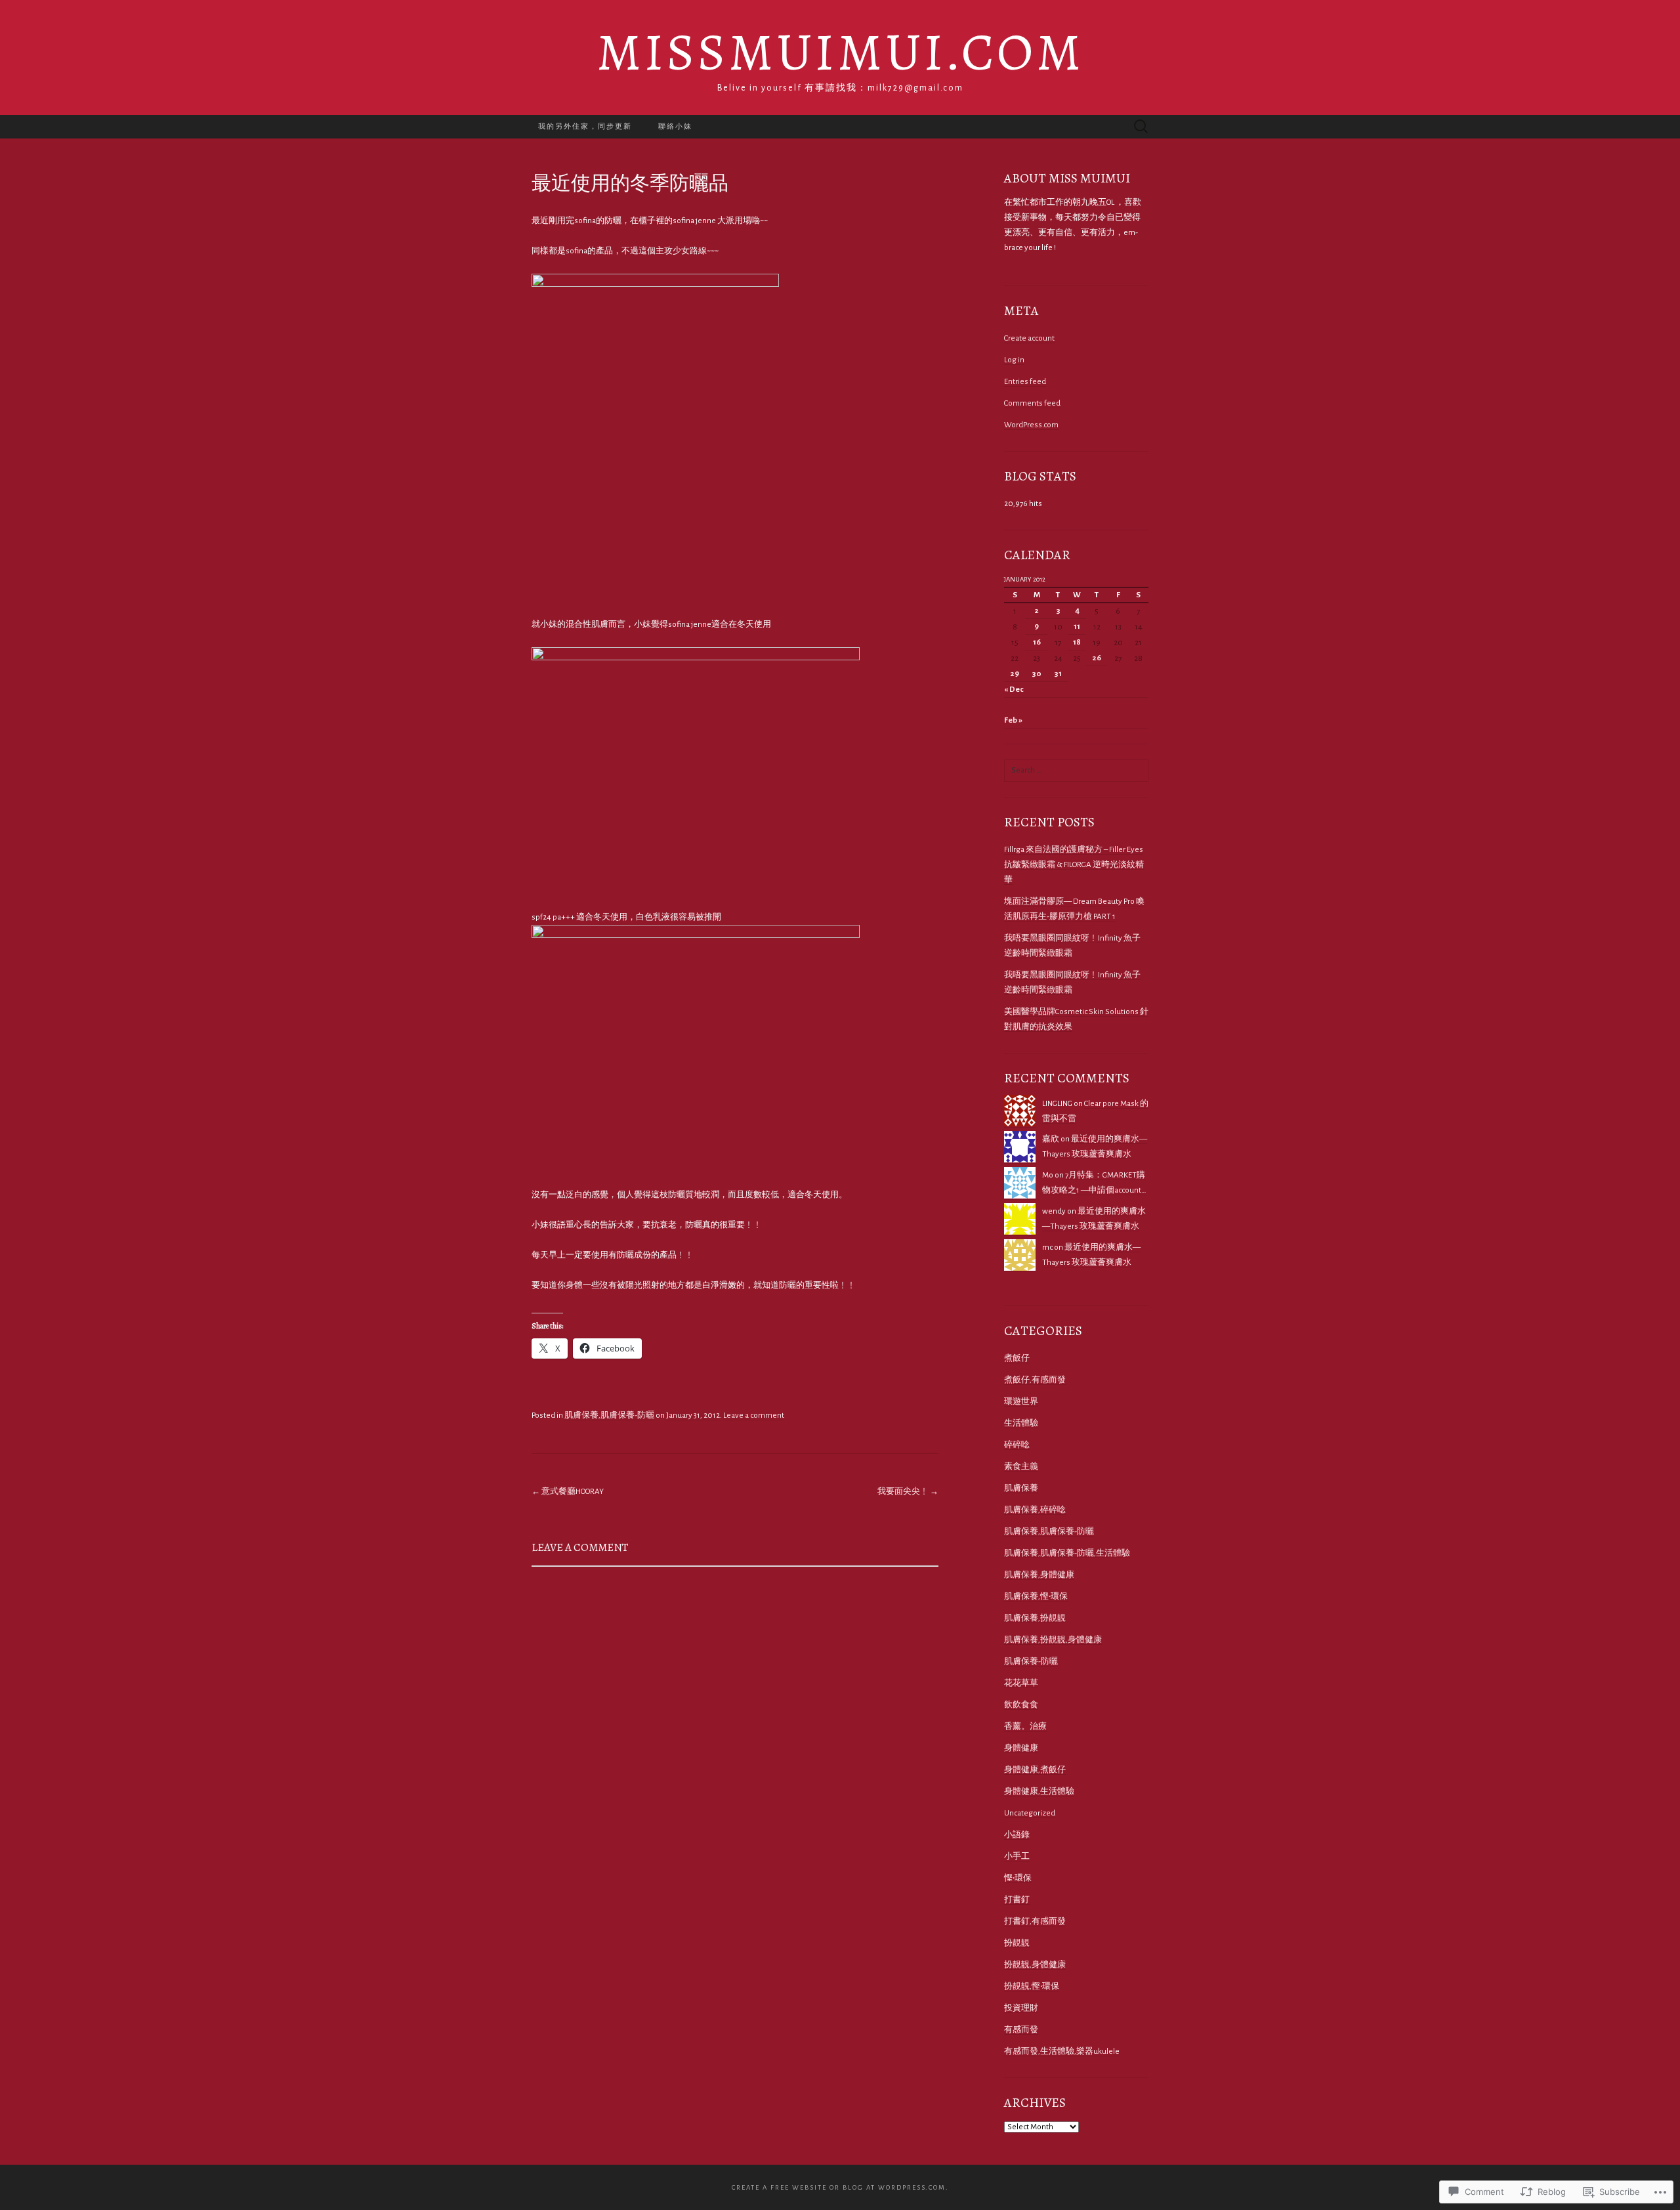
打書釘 (1017, 1900)
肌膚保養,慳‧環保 (1036, 1597)
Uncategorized (1030, 1813)
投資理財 (1021, 2008)
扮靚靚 (1017, 1943)
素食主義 (1021, 1467)
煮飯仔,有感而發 (1035, 1380)
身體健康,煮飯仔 (1035, 1770)
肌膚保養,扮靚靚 (1035, 1618)
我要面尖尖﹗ (908, 1492)
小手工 (1017, 1857)
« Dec (1014, 690)
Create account (1029, 338)
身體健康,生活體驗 (1039, 1792)
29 (1015, 674)
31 (1058, 674)
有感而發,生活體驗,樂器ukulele (1062, 2051)
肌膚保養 (1021, 1488)
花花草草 (1021, 1683)
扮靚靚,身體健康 (1035, 1965)
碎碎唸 (1017, 1445)
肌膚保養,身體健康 (1039, 1575)
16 (1037, 642)
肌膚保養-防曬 (1031, 1662)
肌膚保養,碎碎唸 (1035, 1510)
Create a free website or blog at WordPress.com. (840, 2187)
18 (1077, 642)
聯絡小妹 (675, 126)
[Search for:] (1141, 126)
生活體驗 (1021, 1423)
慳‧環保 (1018, 1878)
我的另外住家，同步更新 (585, 126)
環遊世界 (1021, 1402)
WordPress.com (1031, 425)
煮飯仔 (1017, 1358)
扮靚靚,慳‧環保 (1032, 1987)
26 (1097, 658)
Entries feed (1025, 382)
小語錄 (1017, 1835)
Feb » (1013, 720)
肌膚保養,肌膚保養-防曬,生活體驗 (1067, 1553)
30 (1037, 674)
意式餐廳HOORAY (568, 1492)
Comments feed (1032, 403)
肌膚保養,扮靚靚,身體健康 (1053, 1640)
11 (1077, 627)
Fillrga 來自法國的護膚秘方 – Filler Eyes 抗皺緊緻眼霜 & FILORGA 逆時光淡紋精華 (1074, 865)
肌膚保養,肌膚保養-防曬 (609, 1415)
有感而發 (1021, 2030)
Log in (1014, 360)
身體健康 (1021, 1748)
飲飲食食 (1021, 1705)
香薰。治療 (1025, 1727)
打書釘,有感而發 (1035, 1922)
